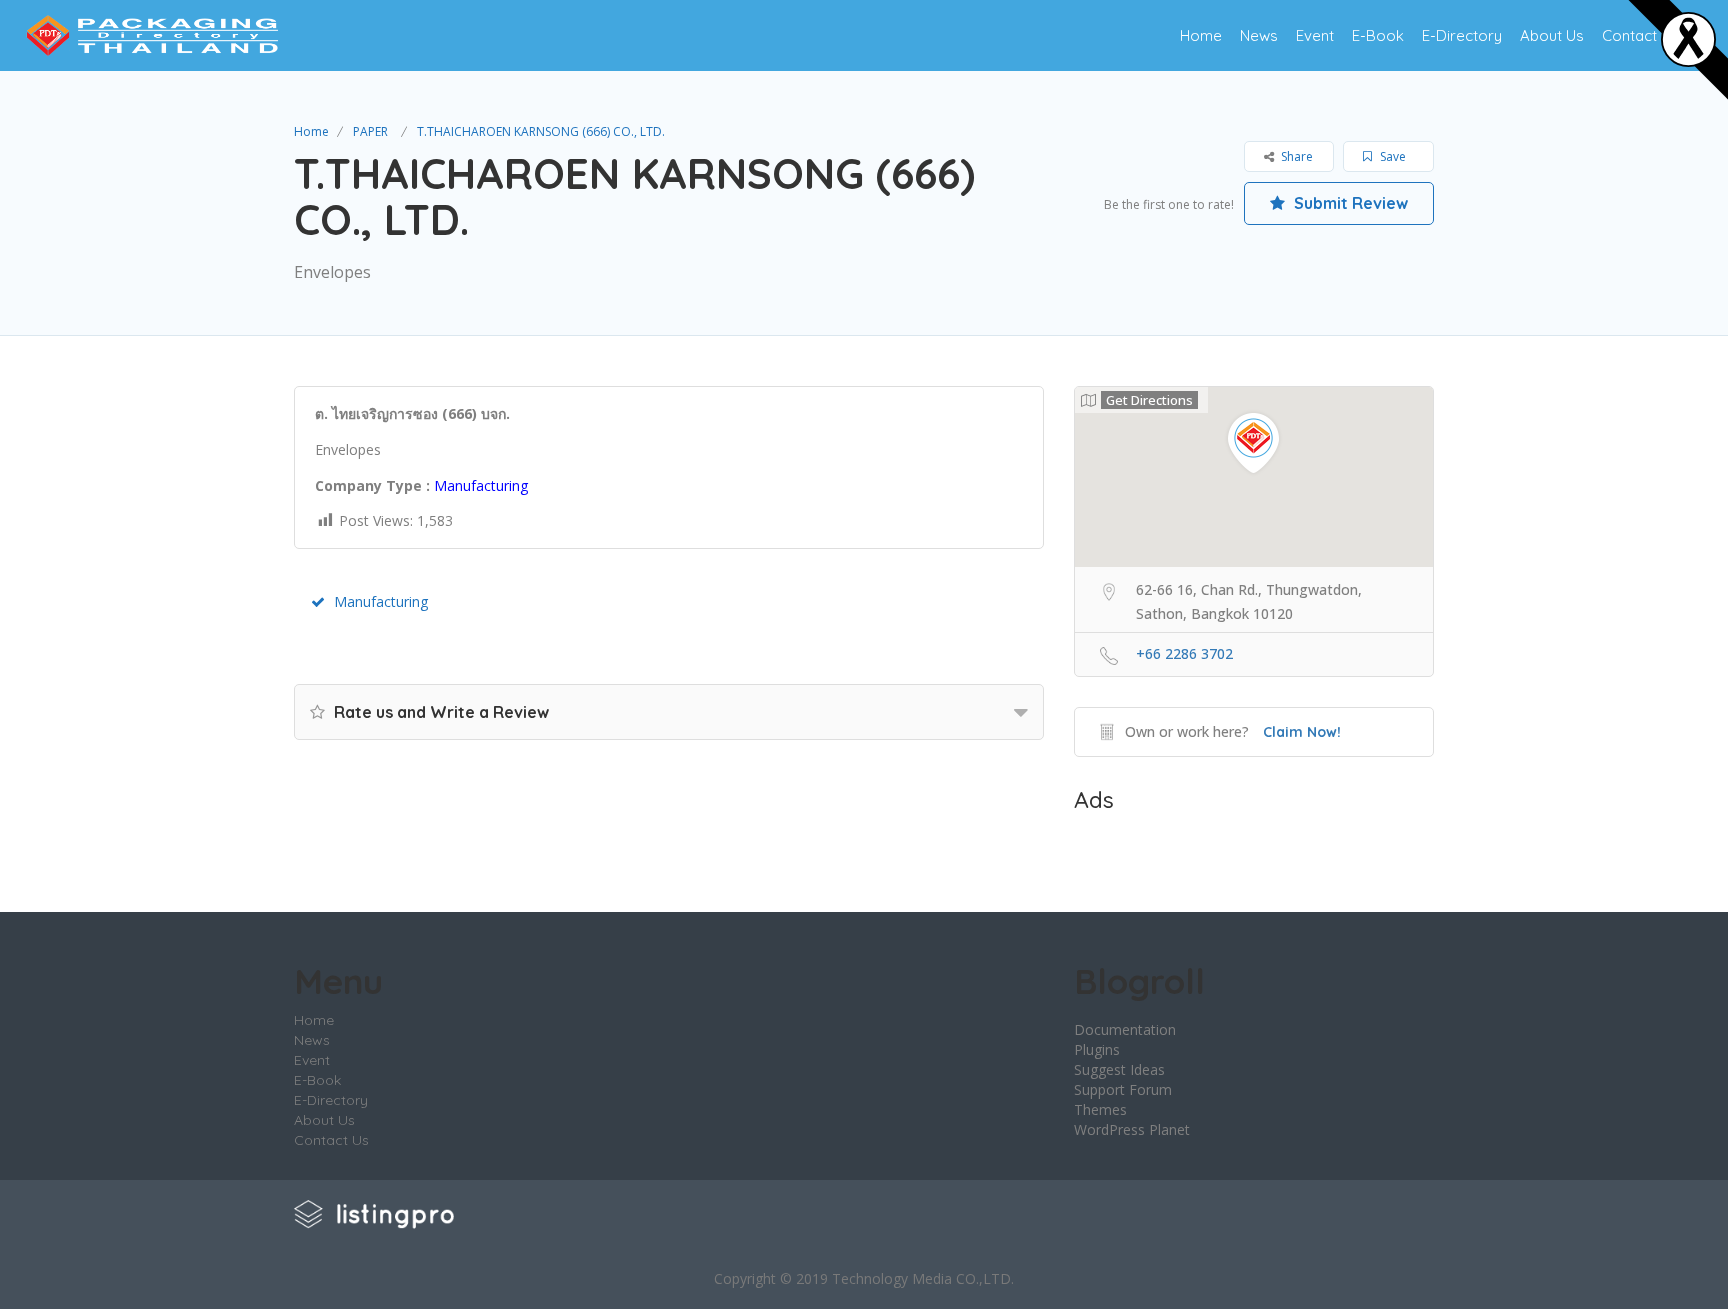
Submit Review (1349, 203)
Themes (1100, 1109)
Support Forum (1123, 1089)
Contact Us (1640, 35)
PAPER (370, 131)
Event (1315, 35)
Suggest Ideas (1119, 1069)
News (1259, 35)
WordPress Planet (1132, 1129)
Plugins (1097, 1049)
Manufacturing (381, 601)
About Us (1552, 35)
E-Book (1378, 35)
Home (1201, 35)
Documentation (1125, 1029)
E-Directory (1462, 35)
